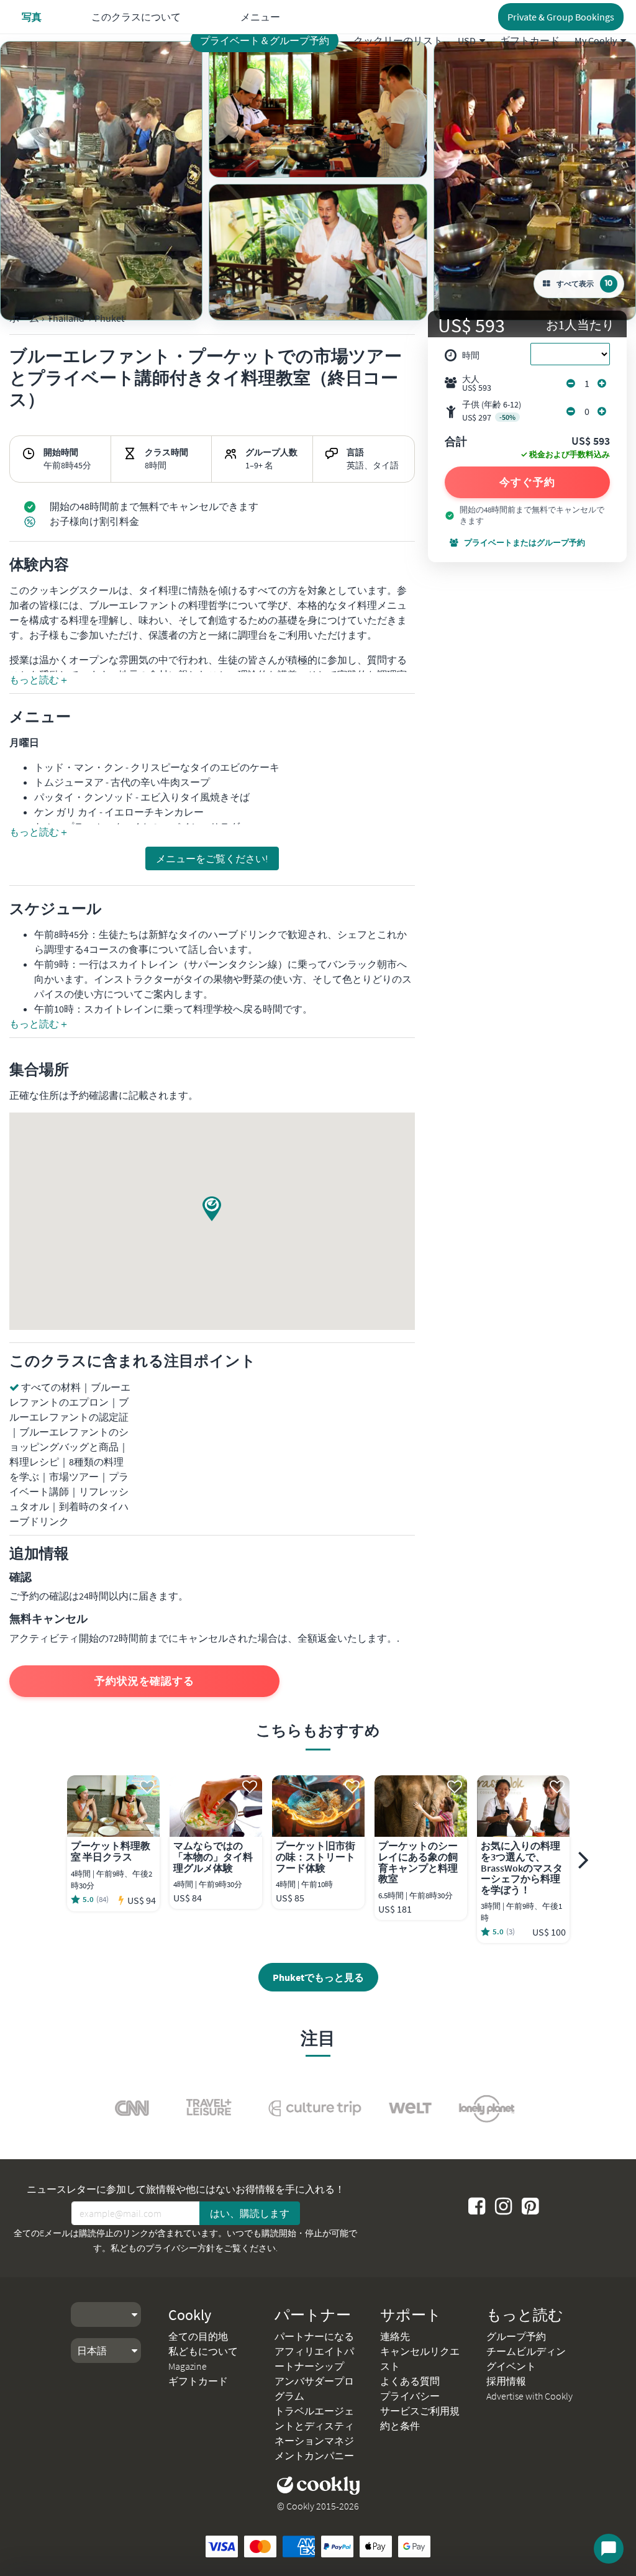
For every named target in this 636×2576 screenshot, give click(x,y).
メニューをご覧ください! (212, 858)
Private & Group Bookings (561, 17)
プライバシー (410, 2396)
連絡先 (395, 2336)
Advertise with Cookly (529, 2396)
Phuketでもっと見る (318, 1977)
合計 (456, 442)
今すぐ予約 (527, 482)
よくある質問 (410, 2381)
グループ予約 (516, 2336)
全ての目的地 (198, 2336)
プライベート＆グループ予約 (265, 40)
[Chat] (609, 2549)
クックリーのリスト (398, 40)
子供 (492, 411)
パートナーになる (314, 2336)
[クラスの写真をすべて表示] (101, 181)
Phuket (109, 318)
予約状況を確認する (144, 1681)
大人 (477, 383)
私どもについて (203, 2351)
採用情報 (506, 2381)
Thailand (66, 318)
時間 (471, 355)
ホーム (24, 318)
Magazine (188, 2366)
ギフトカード (530, 40)
